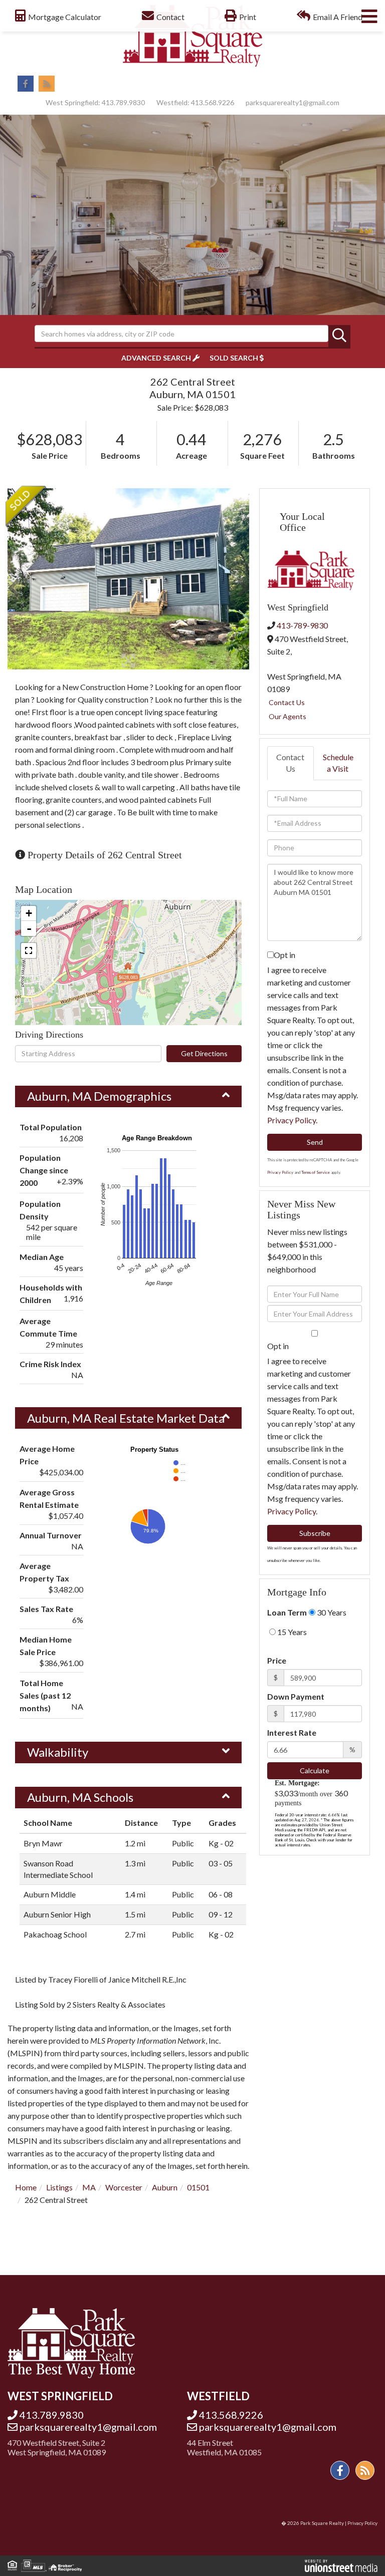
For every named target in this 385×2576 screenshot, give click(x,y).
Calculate (315, 1770)
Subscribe (315, 1533)
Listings (59, 2187)
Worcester (124, 2187)
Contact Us (287, 702)
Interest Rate (292, 1732)
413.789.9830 (123, 102)
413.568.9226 (213, 102)
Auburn (165, 2187)
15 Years (291, 1632)
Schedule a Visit (338, 763)
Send (315, 1142)
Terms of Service (316, 1172)
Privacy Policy (292, 1120)
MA (89, 2187)
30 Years (331, 1612)
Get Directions (204, 1053)
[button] (339, 336)
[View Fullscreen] (29, 950)
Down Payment (296, 1696)
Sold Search (234, 358)
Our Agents (287, 716)
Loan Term (287, 1612)
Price (277, 1660)
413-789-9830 (302, 625)
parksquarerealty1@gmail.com (293, 102)
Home (26, 2187)
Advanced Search (156, 358)
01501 (198, 2187)
